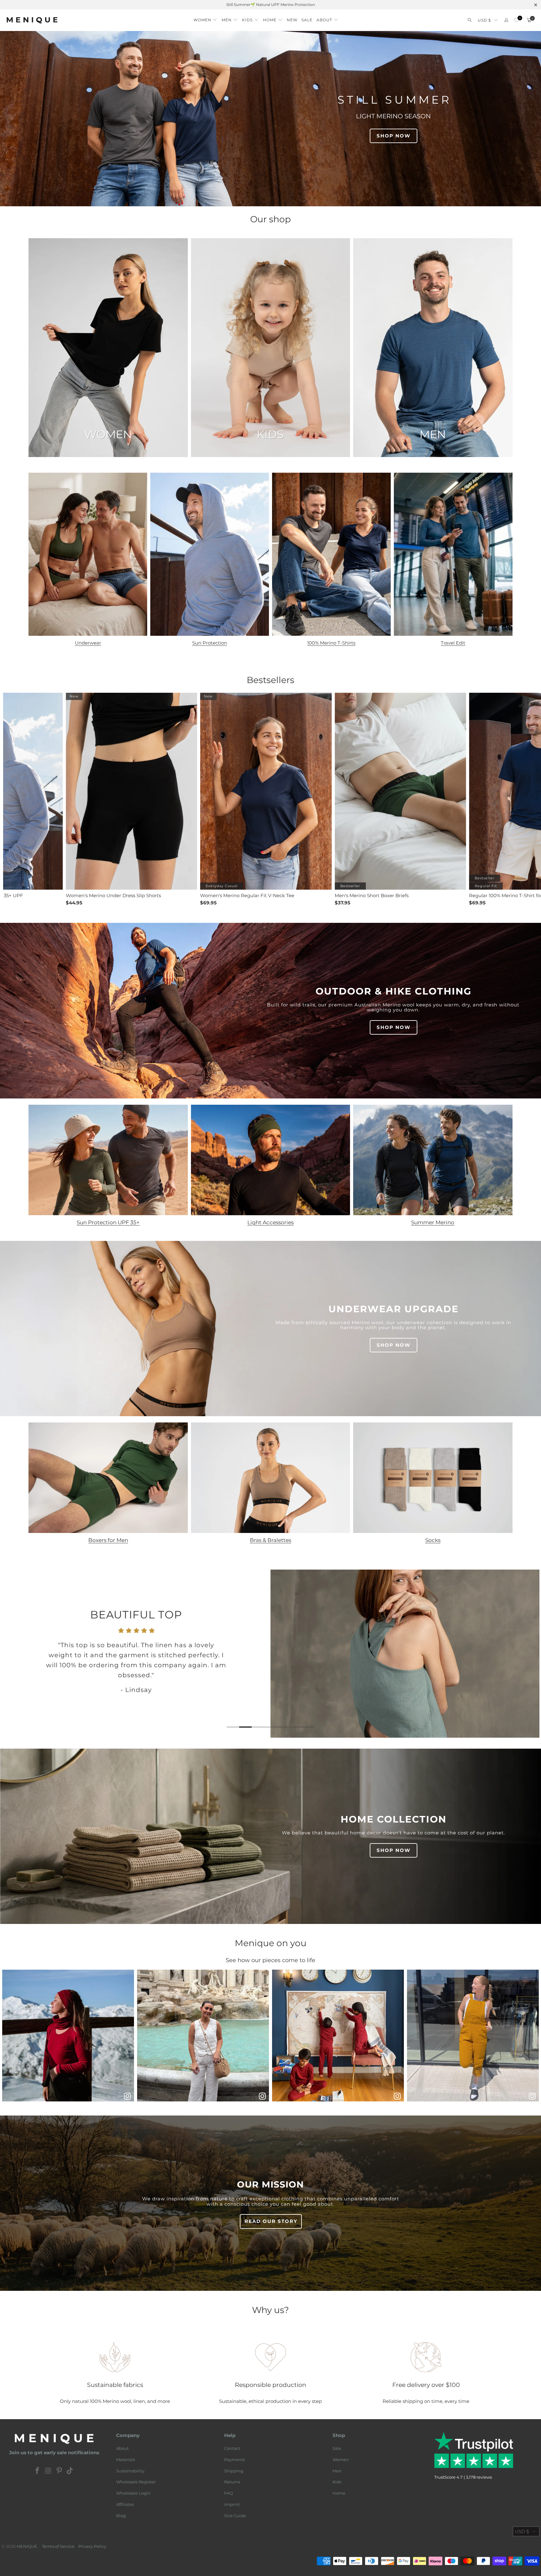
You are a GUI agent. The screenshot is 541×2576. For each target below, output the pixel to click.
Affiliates (125, 2504)
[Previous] (15, 1654)
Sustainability (130, 2471)
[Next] (526, 1654)
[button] (206, 18)
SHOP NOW (394, 136)
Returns (232, 2482)
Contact (232, 2448)
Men (337, 2471)
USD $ (484, 20)
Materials (126, 2460)
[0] (516, 20)
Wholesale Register (136, 2482)
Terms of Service (58, 2546)
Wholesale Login (133, 2493)
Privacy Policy (92, 2546)
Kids (337, 2482)
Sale (337, 2448)
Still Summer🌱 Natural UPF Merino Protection (271, 5)
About (122, 2448)
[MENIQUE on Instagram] (49, 2471)
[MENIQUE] (32, 20)
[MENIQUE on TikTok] (70, 2471)
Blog (121, 2516)
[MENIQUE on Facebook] (38, 2471)
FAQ (229, 2493)
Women (341, 2460)
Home (339, 2493)
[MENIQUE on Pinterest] (59, 2471)
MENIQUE (27, 2546)
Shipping (234, 2471)
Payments (234, 2460)
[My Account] (506, 20)
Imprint (232, 2504)
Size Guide (235, 2516)
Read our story (271, 2221)
